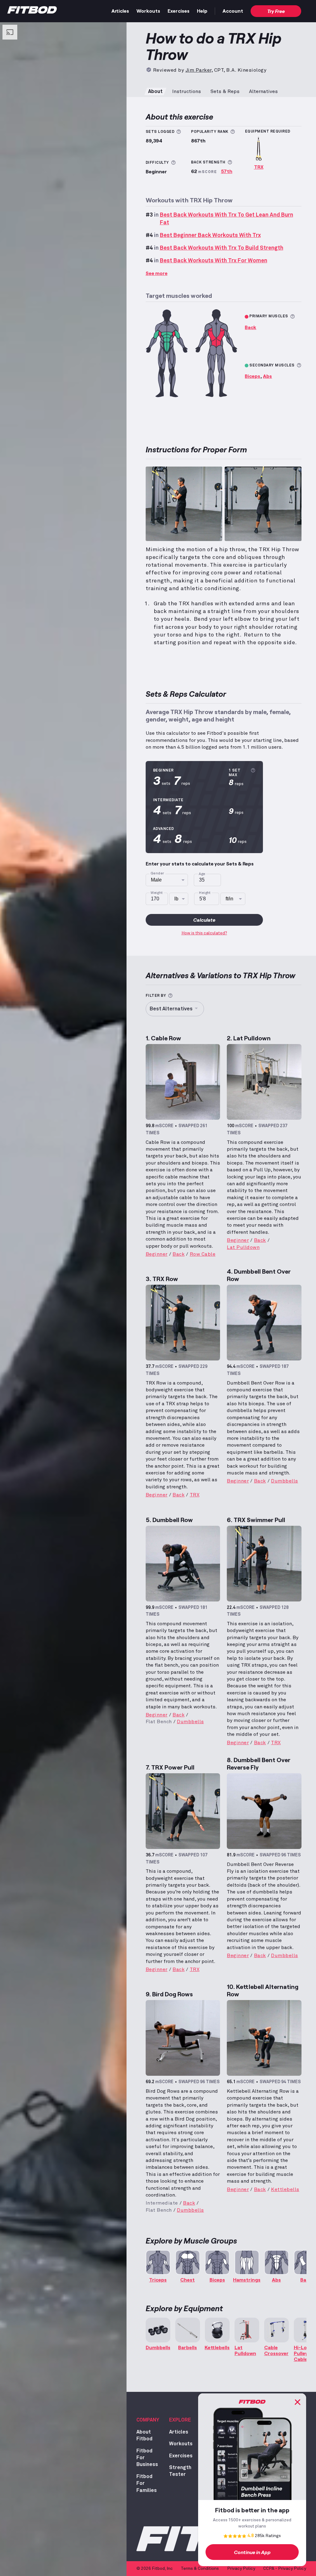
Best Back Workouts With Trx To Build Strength (222, 248)
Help (202, 11)
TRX (259, 167)
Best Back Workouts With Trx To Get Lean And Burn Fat (227, 219)
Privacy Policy (241, 2569)
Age (202, 874)
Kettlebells (285, 2189)
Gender (157, 873)
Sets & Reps (225, 91)
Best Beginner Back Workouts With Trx (210, 235)
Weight (157, 893)
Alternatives (263, 91)
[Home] (32, 11)
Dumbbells (285, 1481)
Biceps (252, 376)
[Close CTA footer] (297, 2402)
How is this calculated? (204, 933)
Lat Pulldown (243, 1247)
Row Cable (203, 1254)
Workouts (148, 11)
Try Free (276, 11)
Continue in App (252, 2552)
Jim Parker (198, 70)
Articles (120, 11)
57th (227, 171)
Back (250, 327)
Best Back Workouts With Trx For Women (214, 261)
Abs (267, 376)
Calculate (204, 920)
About (155, 91)
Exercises (179, 11)
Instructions (187, 91)
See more (157, 273)
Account (233, 11)
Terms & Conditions (200, 2569)
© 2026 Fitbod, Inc (155, 2569)
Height (205, 893)
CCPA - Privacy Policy (285, 2569)
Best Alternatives (171, 1009)
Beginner (157, 1254)
